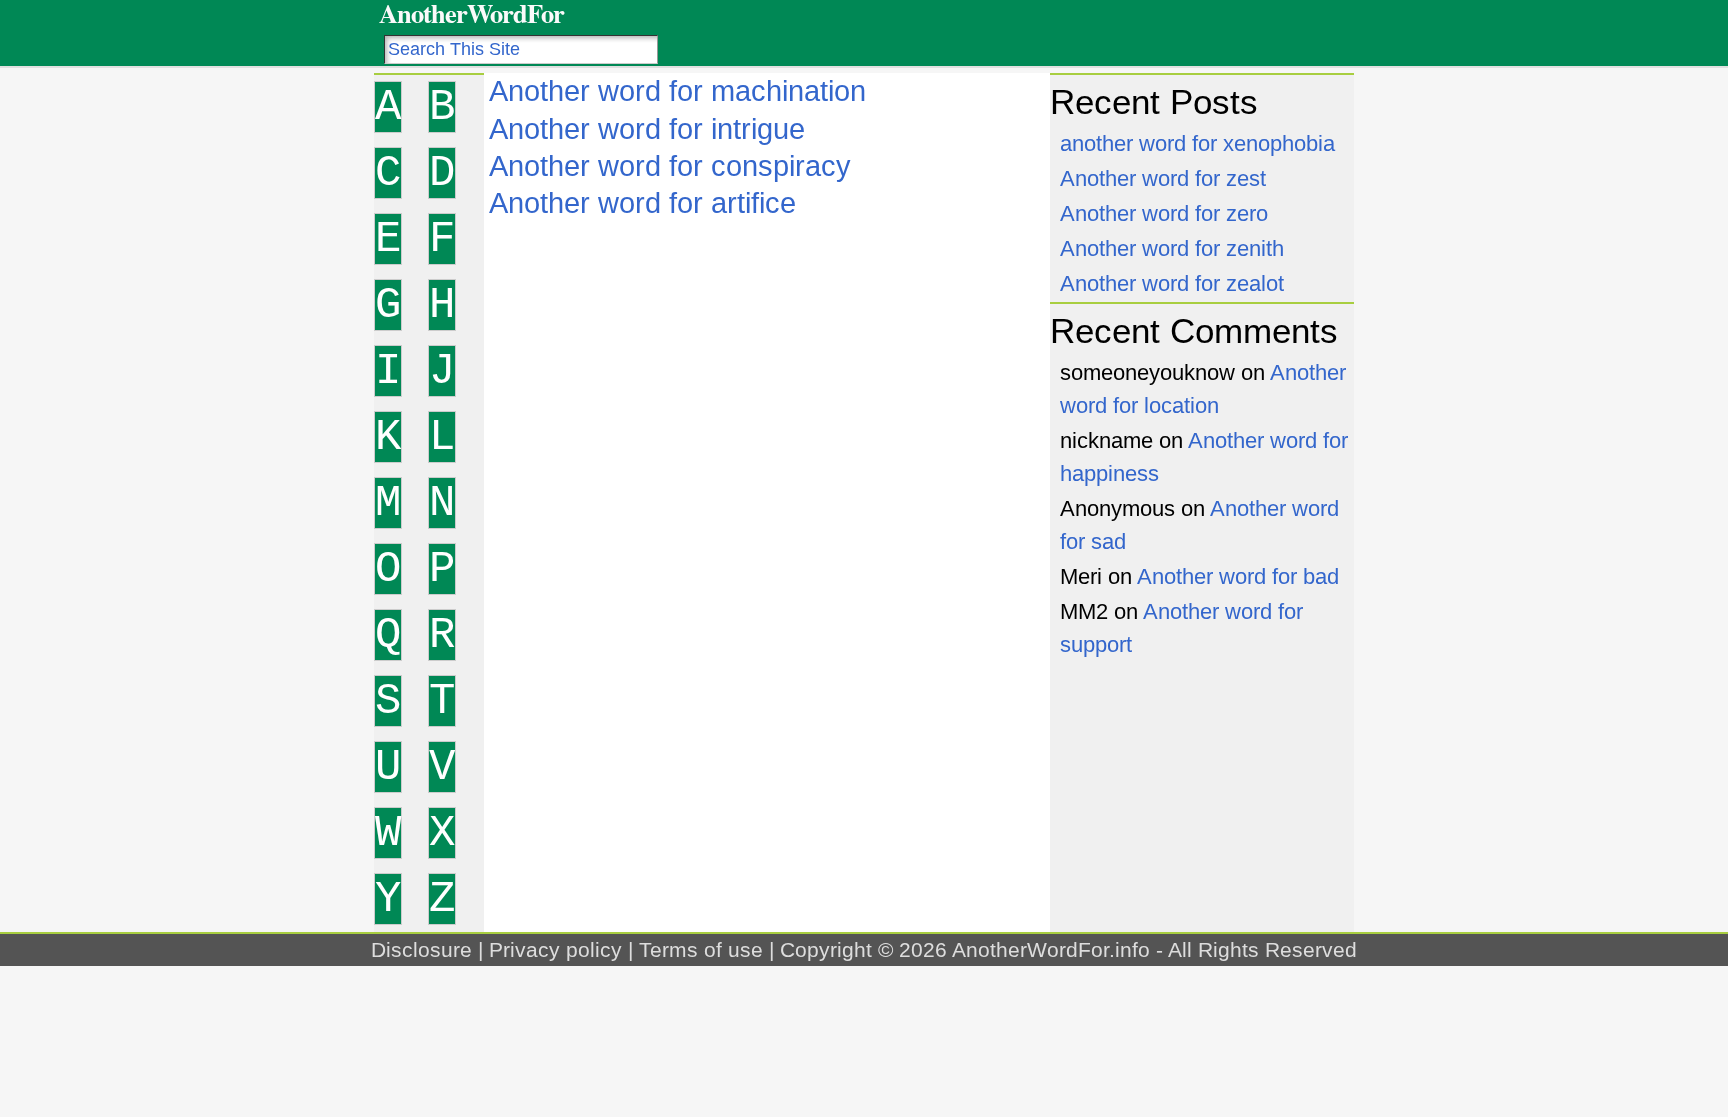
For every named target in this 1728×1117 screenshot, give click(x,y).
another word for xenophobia (1197, 143)
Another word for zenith (1172, 248)
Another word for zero (1164, 213)
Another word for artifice (642, 203)
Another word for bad (1238, 576)
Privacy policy (555, 949)
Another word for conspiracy (670, 166)
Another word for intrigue (647, 129)
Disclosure (421, 949)
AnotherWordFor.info (1051, 949)
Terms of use (701, 949)
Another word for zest (1163, 178)
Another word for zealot (1172, 283)
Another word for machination (677, 91)
